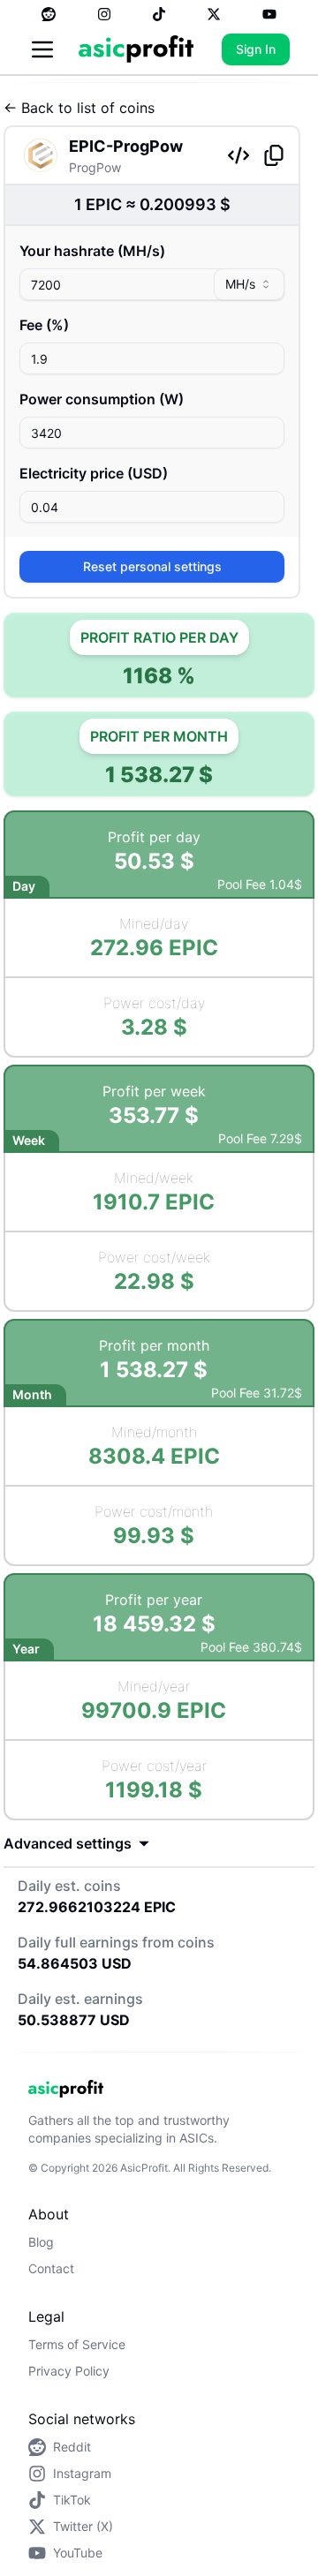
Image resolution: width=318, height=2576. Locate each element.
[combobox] (249, 284)
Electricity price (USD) (94, 473)
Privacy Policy (69, 2371)
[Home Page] (136, 49)
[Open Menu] (42, 49)
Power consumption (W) (102, 399)
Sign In (256, 49)
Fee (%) (44, 325)
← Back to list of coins (79, 108)
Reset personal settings (152, 566)
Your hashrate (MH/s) (92, 251)
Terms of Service (77, 2344)
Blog (41, 2242)
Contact (51, 2268)
